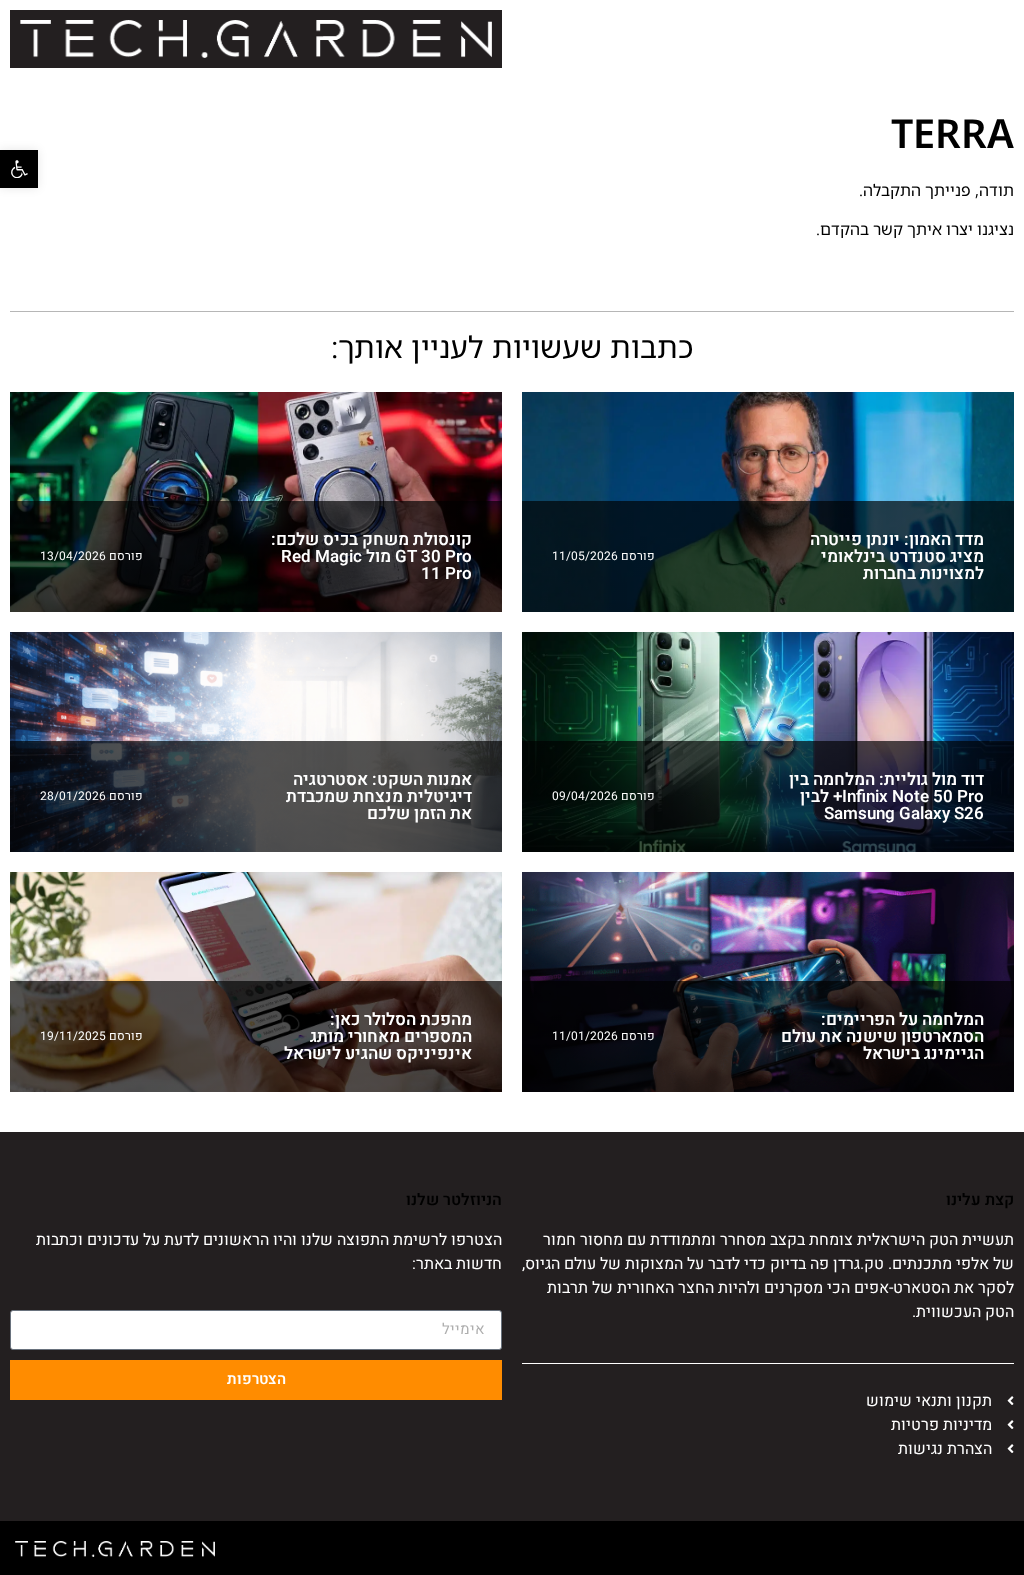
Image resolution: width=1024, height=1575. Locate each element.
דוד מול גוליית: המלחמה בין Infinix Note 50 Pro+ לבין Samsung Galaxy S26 (886, 796)
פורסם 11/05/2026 (603, 556)
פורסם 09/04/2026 (603, 796)
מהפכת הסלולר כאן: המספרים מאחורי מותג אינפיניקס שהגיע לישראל (378, 1036)
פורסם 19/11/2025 (91, 1036)
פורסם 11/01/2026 (603, 1036)
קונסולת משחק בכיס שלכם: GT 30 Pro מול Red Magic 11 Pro (371, 556)
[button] (19, 169)
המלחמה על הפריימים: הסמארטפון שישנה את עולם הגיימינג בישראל (882, 1036)
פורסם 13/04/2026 (91, 556)
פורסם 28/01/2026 (91, 796)
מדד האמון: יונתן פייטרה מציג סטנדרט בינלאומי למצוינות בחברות (897, 556)
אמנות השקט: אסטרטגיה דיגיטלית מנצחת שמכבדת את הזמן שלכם (379, 796)
